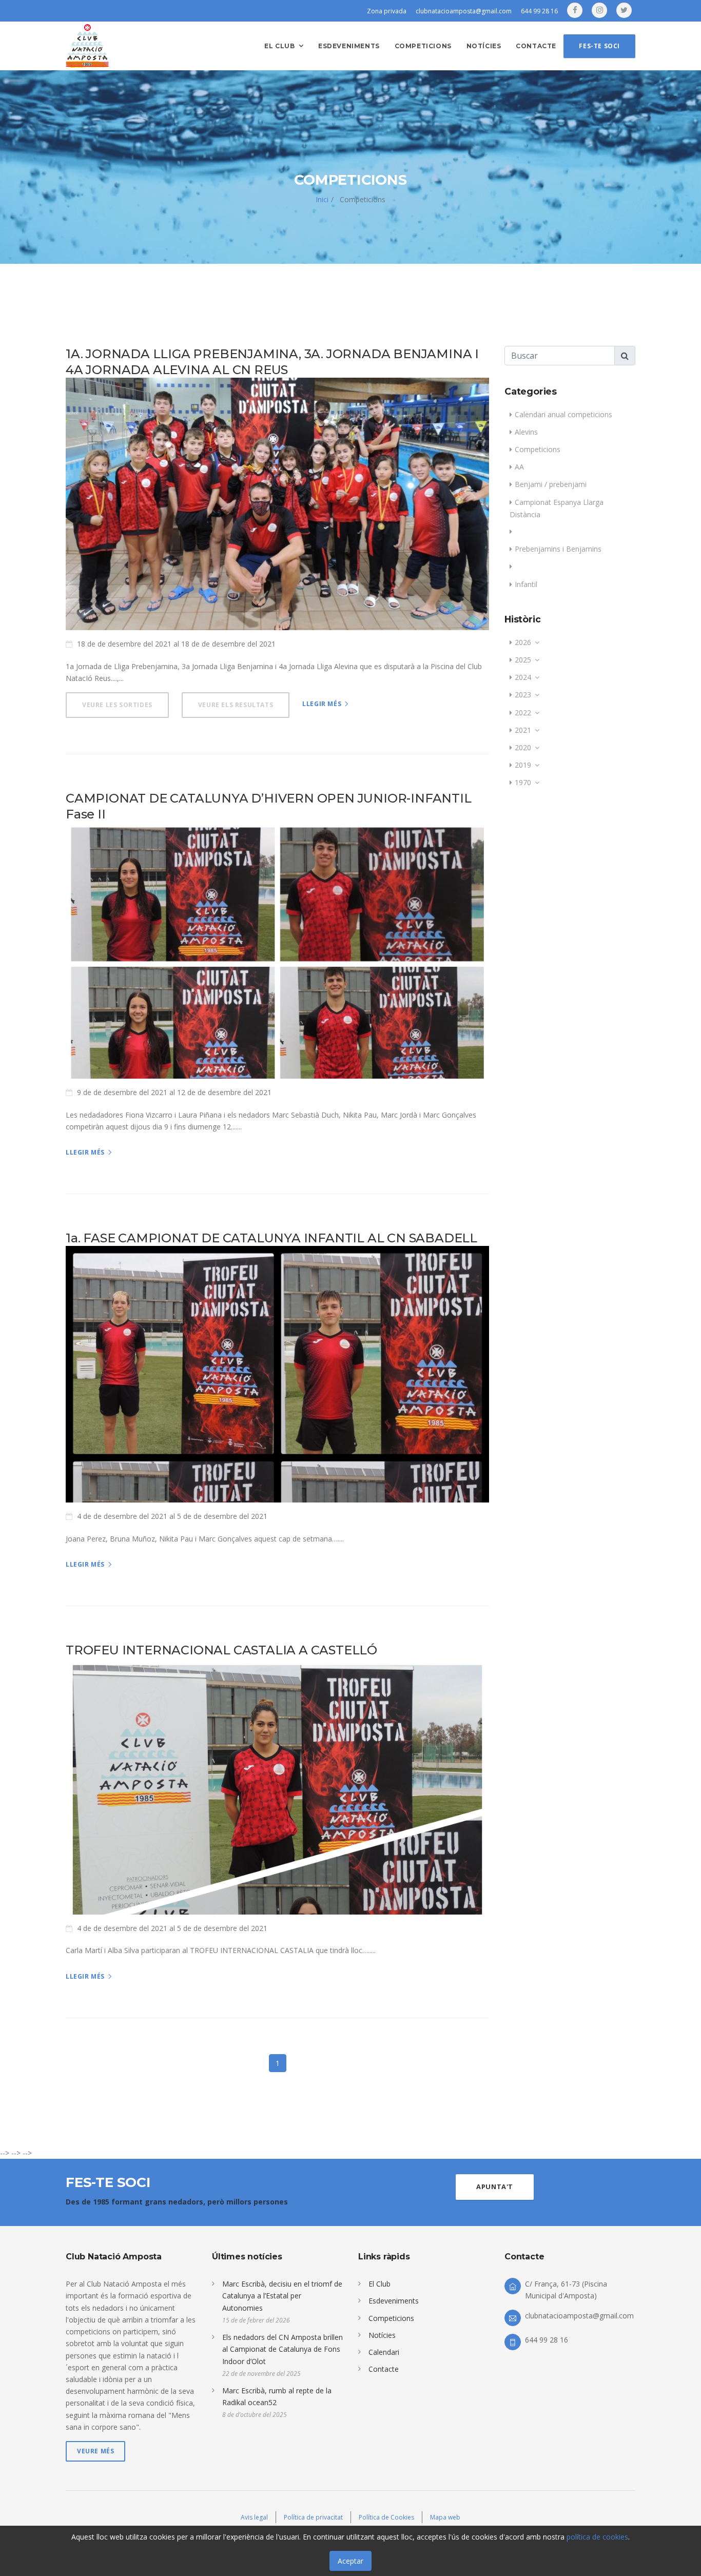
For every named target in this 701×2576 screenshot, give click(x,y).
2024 (523, 677)
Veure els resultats (236, 705)
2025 (523, 660)
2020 (523, 747)
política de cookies (597, 2537)
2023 (523, 695)
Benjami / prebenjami (551, 484)
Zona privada (387, 11)
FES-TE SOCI (599, 46)
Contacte (536, 46)
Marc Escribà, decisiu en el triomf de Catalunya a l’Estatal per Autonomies (282, 2296)
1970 (523, 782)
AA (519, 467)
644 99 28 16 (539, 11)
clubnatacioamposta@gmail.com (464, 11)
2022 (523, 713)
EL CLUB (279, 46)
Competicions (423, 46)
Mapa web (445, 2517)
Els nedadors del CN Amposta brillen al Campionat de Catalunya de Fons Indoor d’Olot (283, 2349)
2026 (523, 642)
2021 (523, 730)
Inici (322, 199)
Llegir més (322, 704)
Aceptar (350, 2561)
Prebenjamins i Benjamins (558, 549)
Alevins (526, 432)
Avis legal (254, 2517)
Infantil (526, 584)
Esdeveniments (349, 46)
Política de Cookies (386, 2517)
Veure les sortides (117, 705)
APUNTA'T (495, 2187)
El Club (379, 2284)
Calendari (384, 2352)
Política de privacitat (313, 2517)
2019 (523, 765)
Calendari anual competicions (563, 414)
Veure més (95, 2451)
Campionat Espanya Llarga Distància (557, 508)
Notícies (484, 46)
